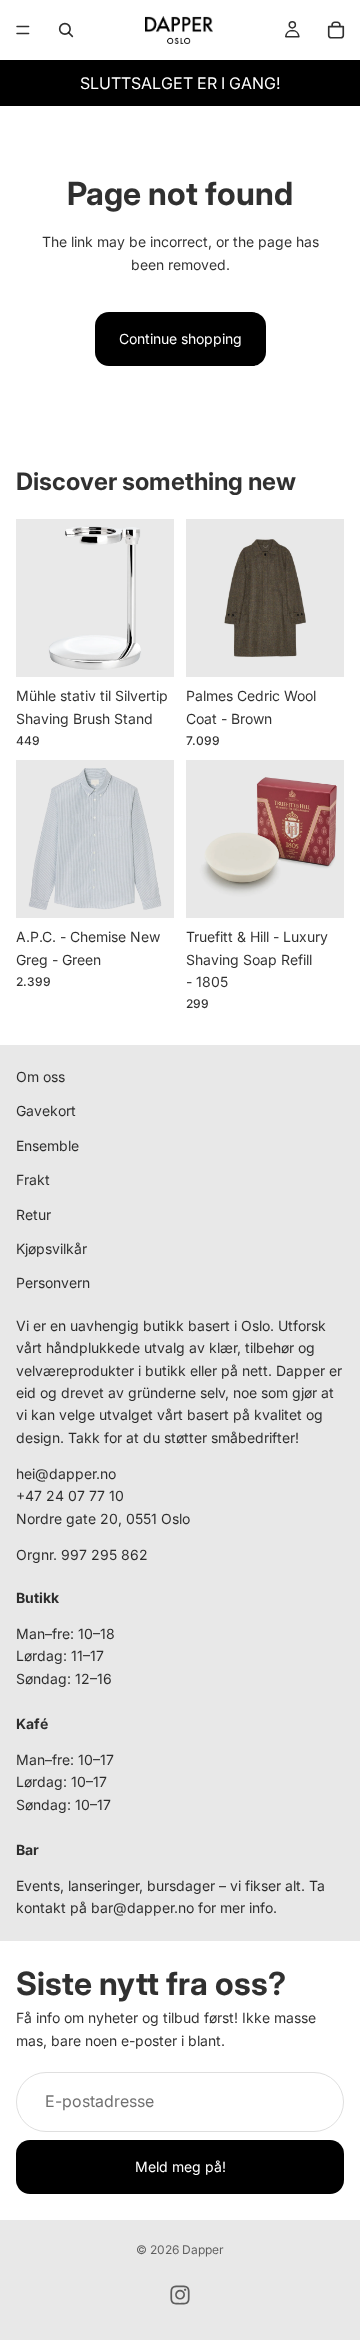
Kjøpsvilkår (51, 1248)
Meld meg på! (180, 2166)
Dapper (203, 2249)
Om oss (40, 1076)
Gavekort (46, 1111)
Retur (33, 1214)
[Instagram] (180, 2295)
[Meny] (23, 30)
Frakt (33, 1180)
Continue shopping (180, 338)
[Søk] (66, 30)
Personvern (53, 1283)
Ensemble (47, 1145)
